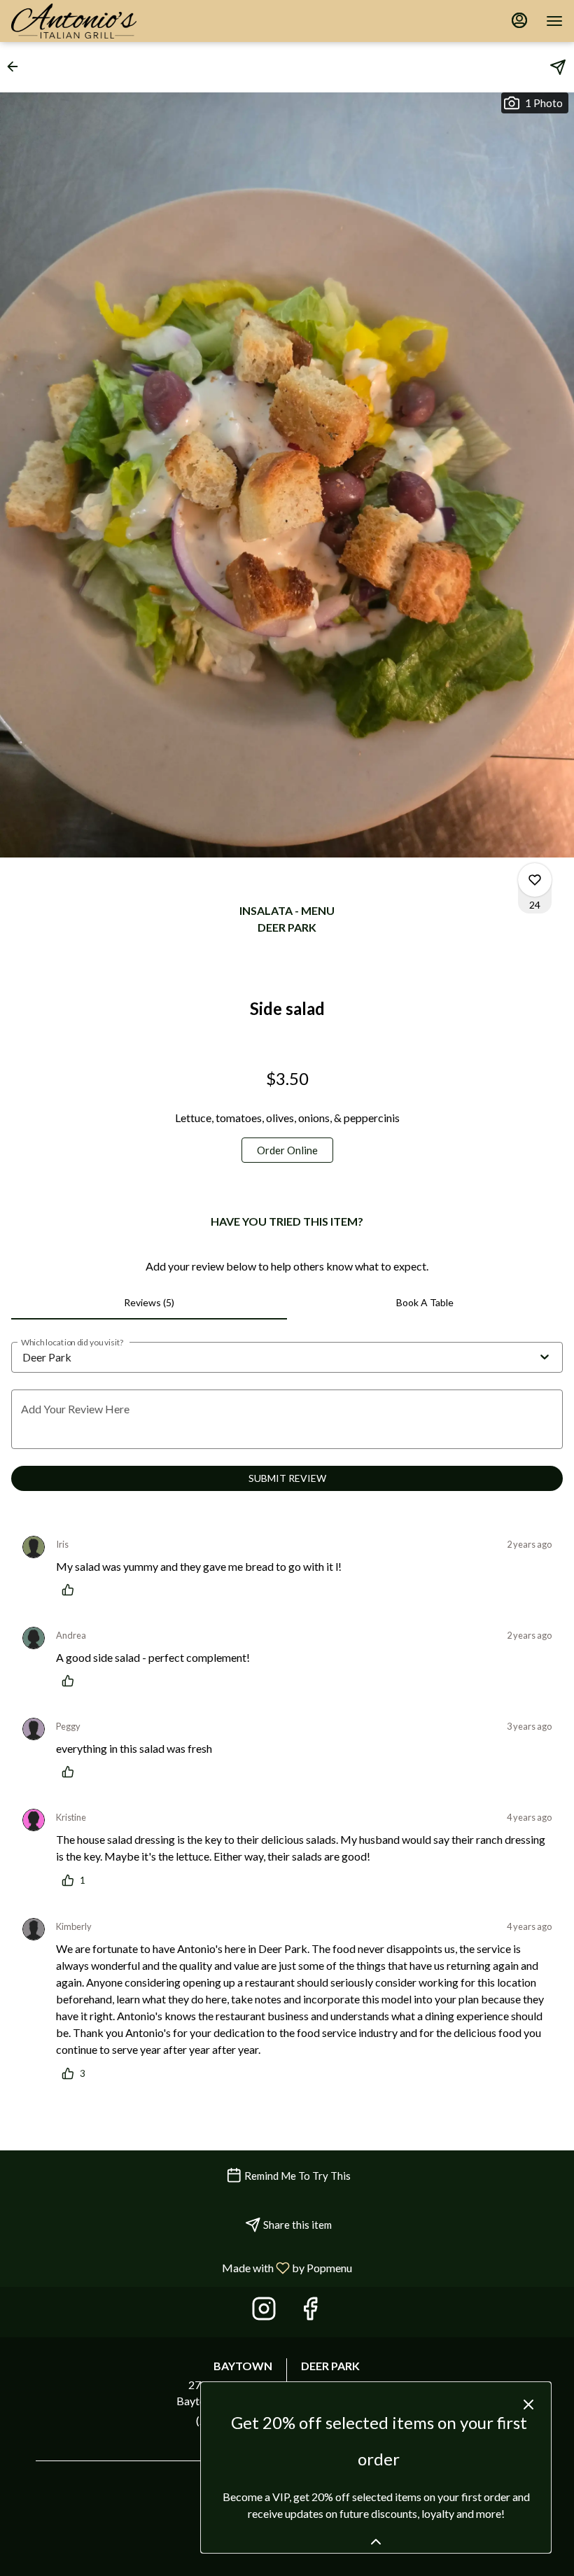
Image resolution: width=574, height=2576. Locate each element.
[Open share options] (558, 67)
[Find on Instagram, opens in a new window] (264, 2312)
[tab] (149, 1303)
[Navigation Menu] (554, 21)
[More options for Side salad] (535, 880)
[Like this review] (71, 1590)
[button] (17, 66)
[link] (287, 1150)
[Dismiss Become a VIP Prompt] (528, 2404)
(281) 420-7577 (234, 2420)
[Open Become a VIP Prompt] (376, 2542)
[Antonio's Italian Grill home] (85, 21)
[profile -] (519, 20)
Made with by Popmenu (181, 2267)
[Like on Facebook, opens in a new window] (310, 2312)
